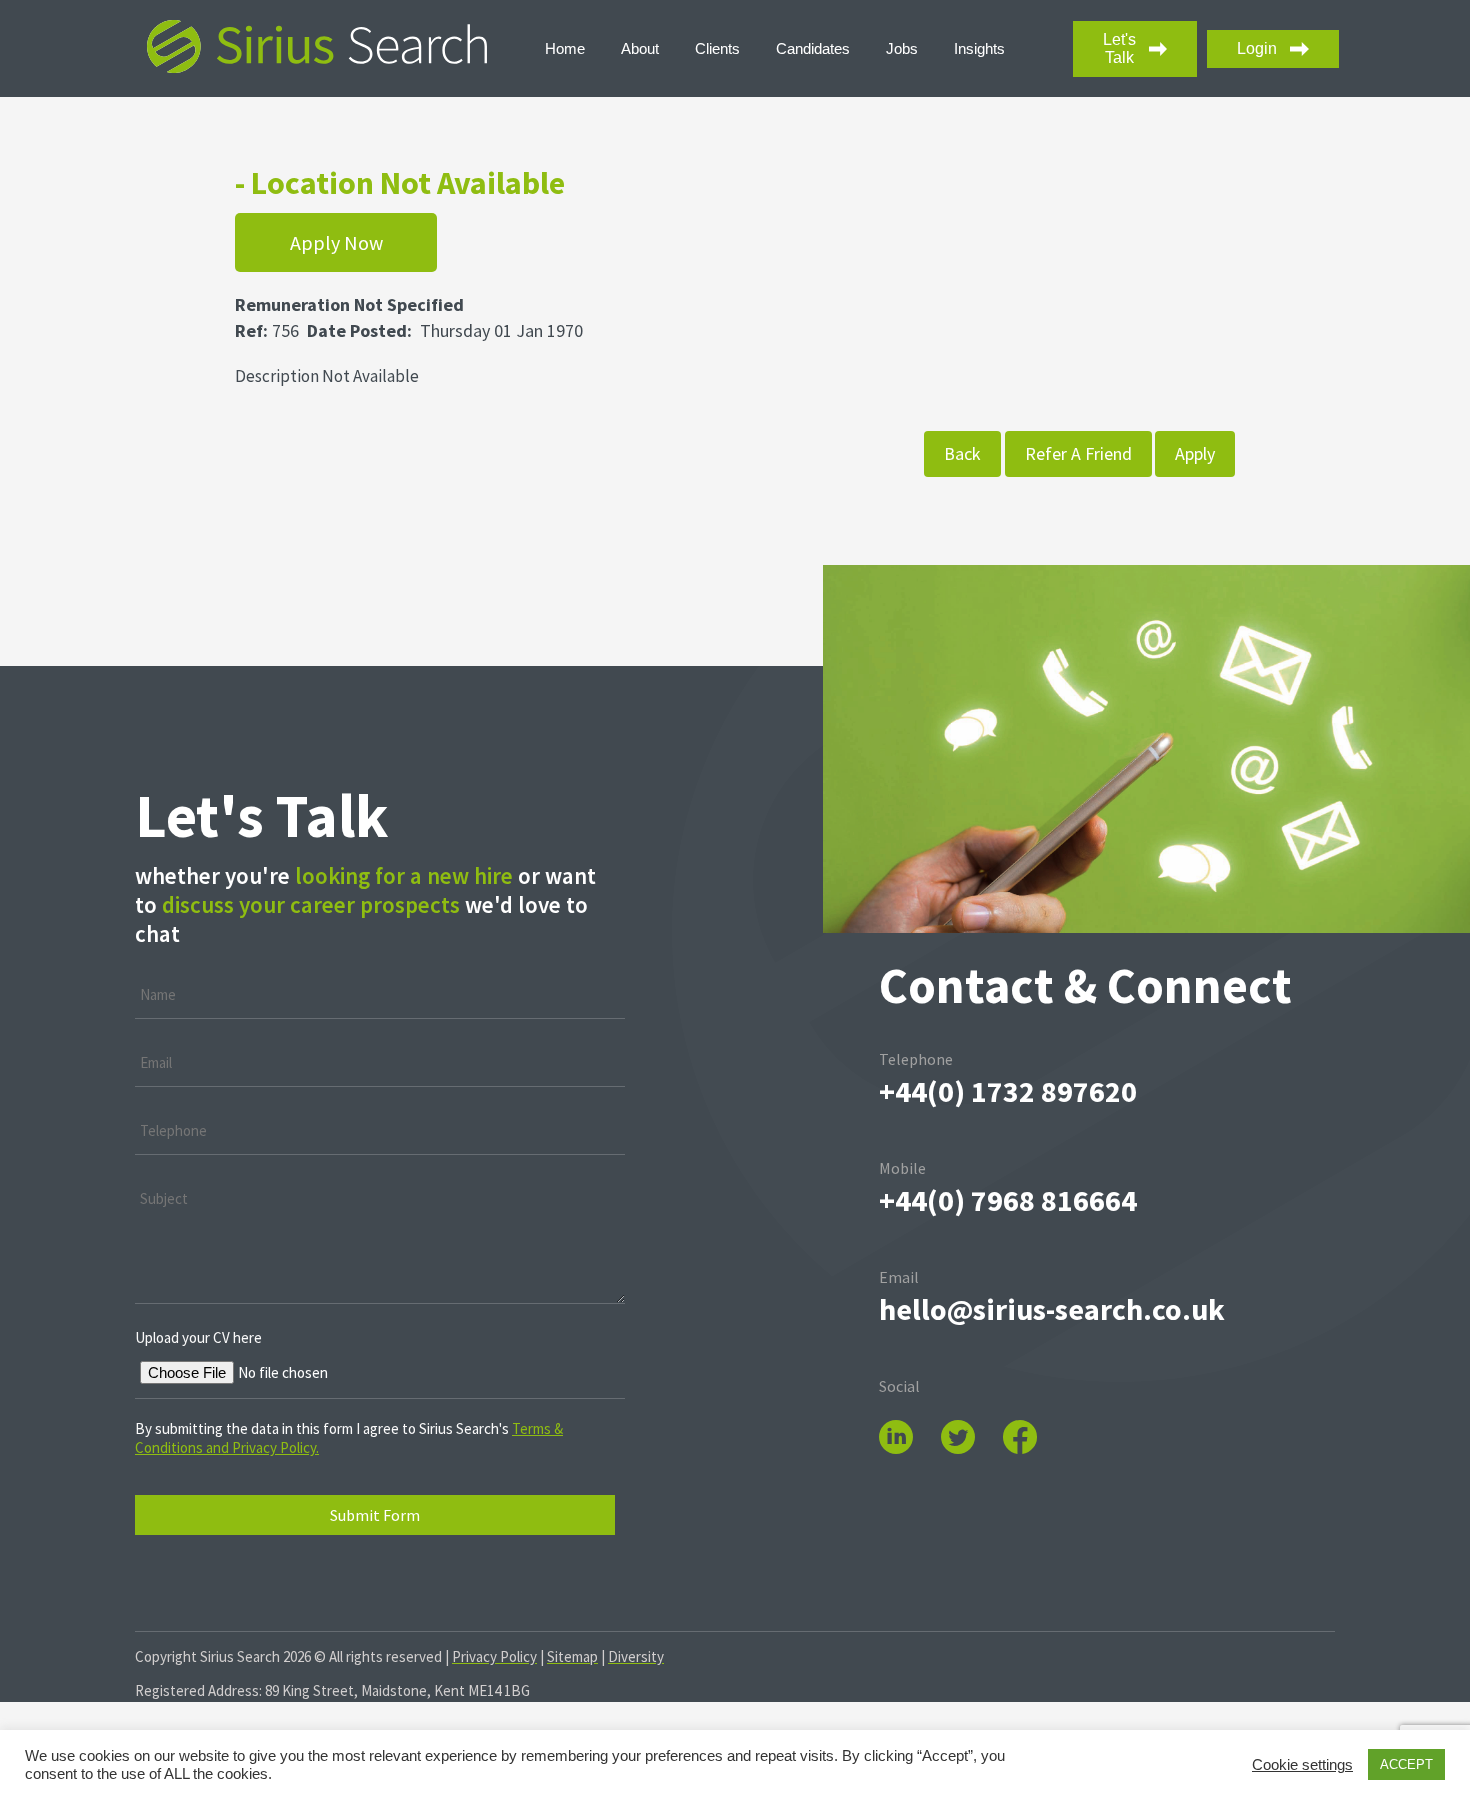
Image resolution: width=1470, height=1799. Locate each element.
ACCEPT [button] (1406, 1764)
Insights (979, 48)
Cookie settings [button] (1302, 1765)
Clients (717, 48)
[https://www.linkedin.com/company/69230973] (908, 1422)
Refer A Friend (1078, 453)
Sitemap (572, 1656)
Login (1257, 48)
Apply (1195, 453)
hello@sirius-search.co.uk (1052, 1309)
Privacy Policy (494, 1656)
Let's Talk (1119, 48)
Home (565, 48)
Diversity (636, 1656)
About (640, 48)
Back (962, 453)
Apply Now (336, 242)
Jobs (902, 48)
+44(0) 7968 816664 (1008, 1200)
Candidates (813, 48)
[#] (970, 1422)
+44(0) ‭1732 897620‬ (1008, 1091)
